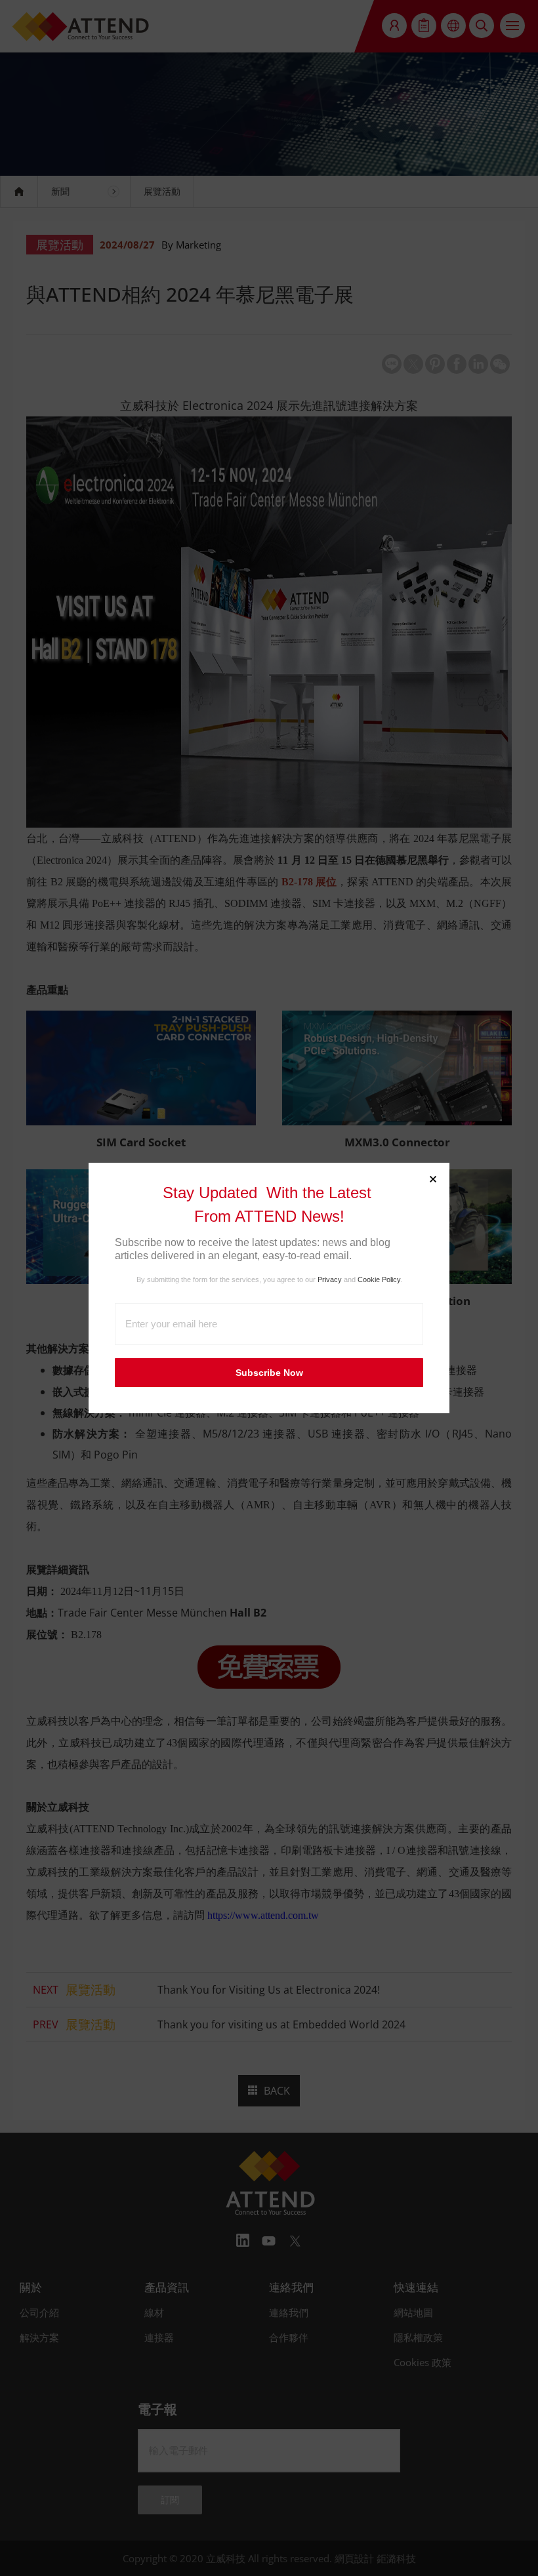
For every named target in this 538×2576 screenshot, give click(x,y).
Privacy (330, 1279)
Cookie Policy (379, 1279)
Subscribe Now (269, 1373)
